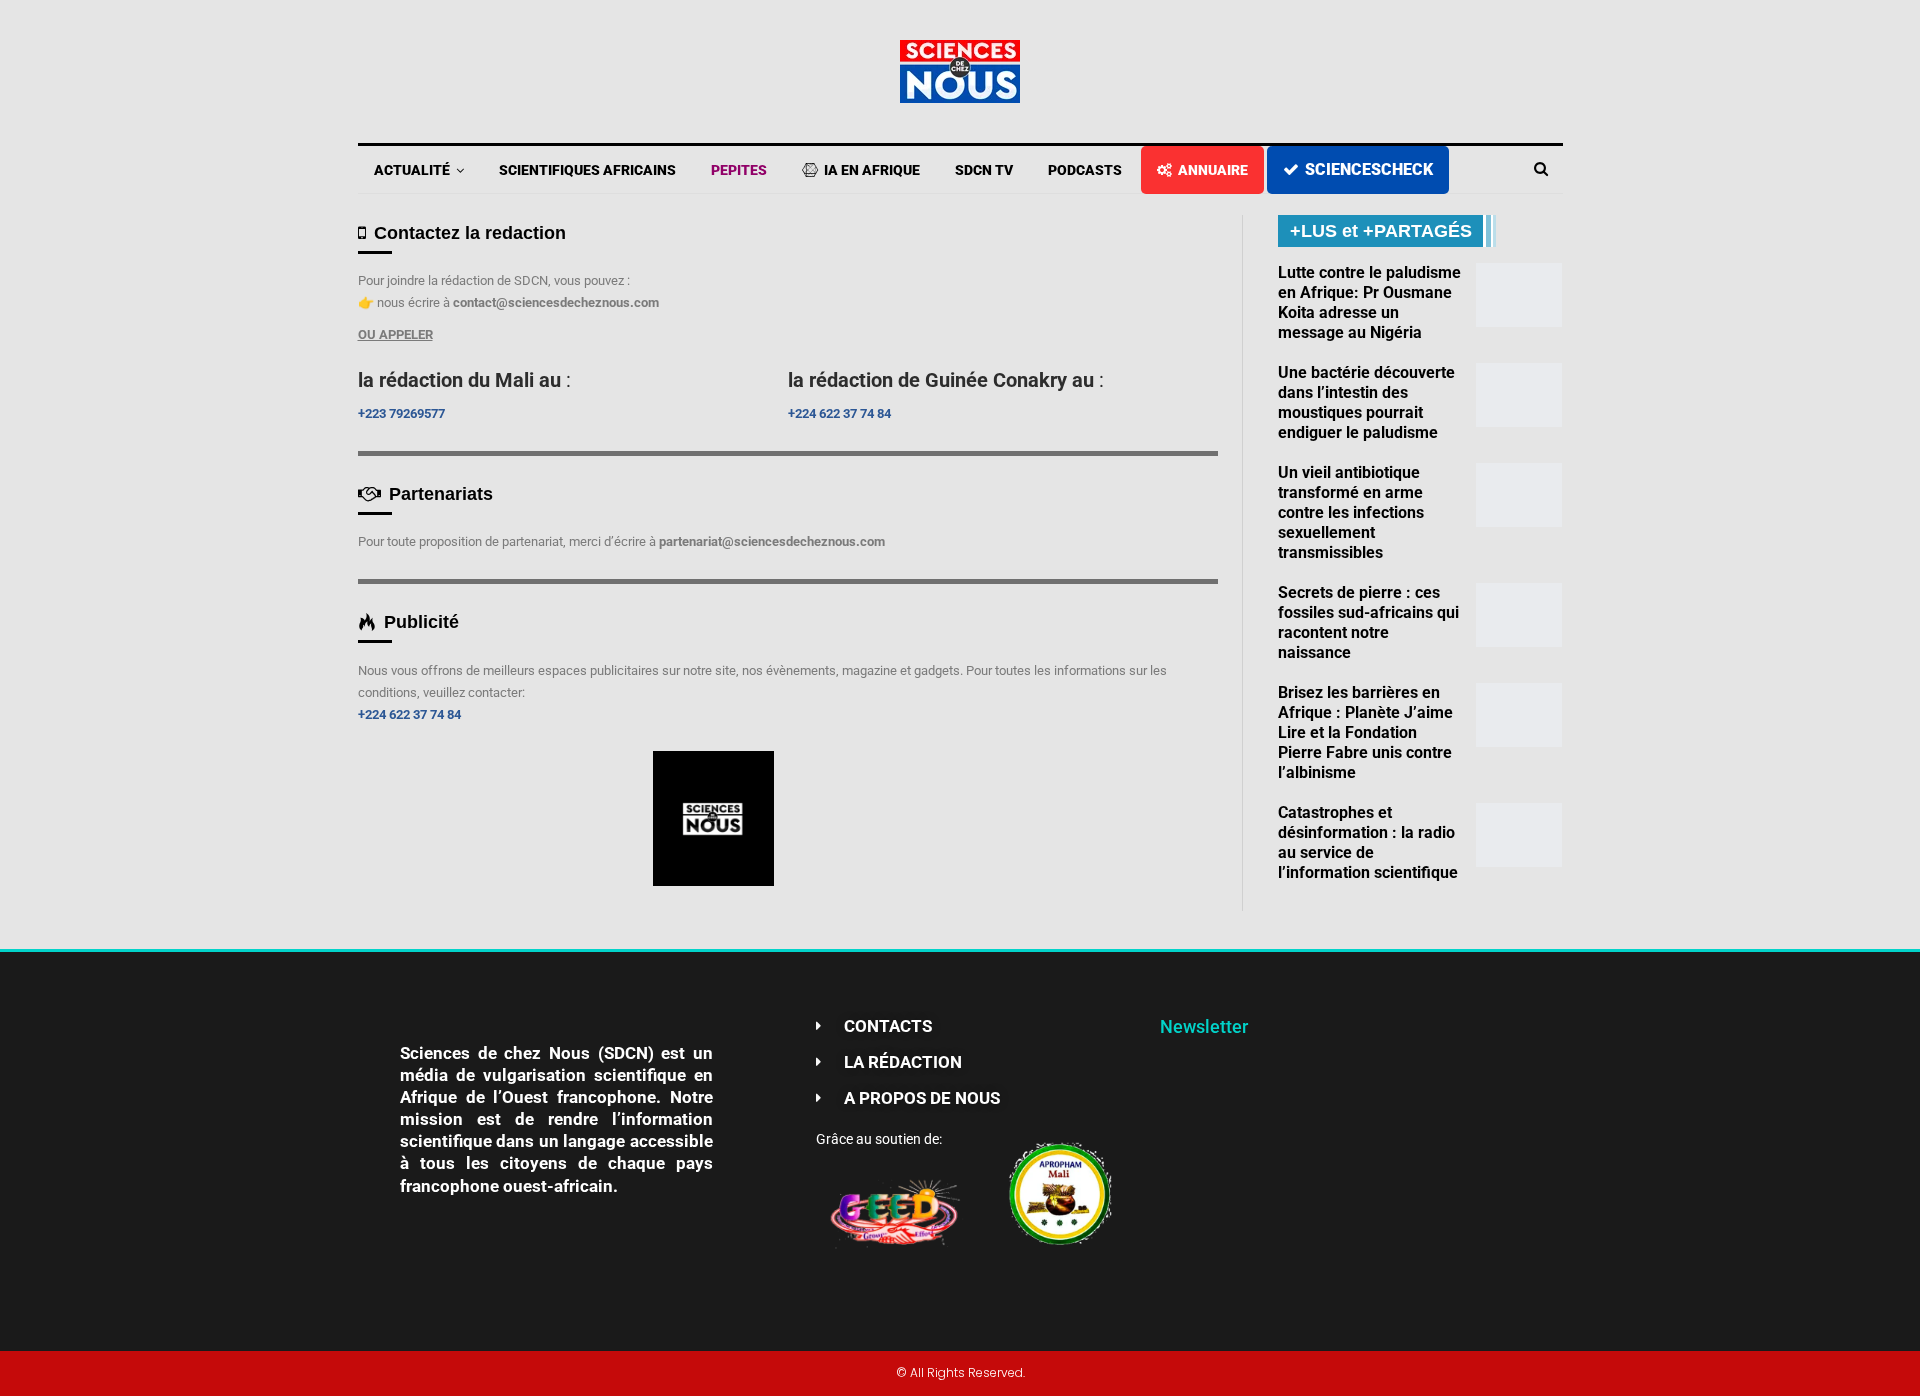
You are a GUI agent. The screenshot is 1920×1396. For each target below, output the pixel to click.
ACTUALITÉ (412, 170)
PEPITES (739, 170)
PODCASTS (1085, 170)
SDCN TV (984, 170)
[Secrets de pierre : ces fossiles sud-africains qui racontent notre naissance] (1519, 615)
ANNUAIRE (1213, 170)
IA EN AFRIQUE (872, 170)
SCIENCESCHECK (1369, 169)
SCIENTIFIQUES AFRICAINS (587, 170)
